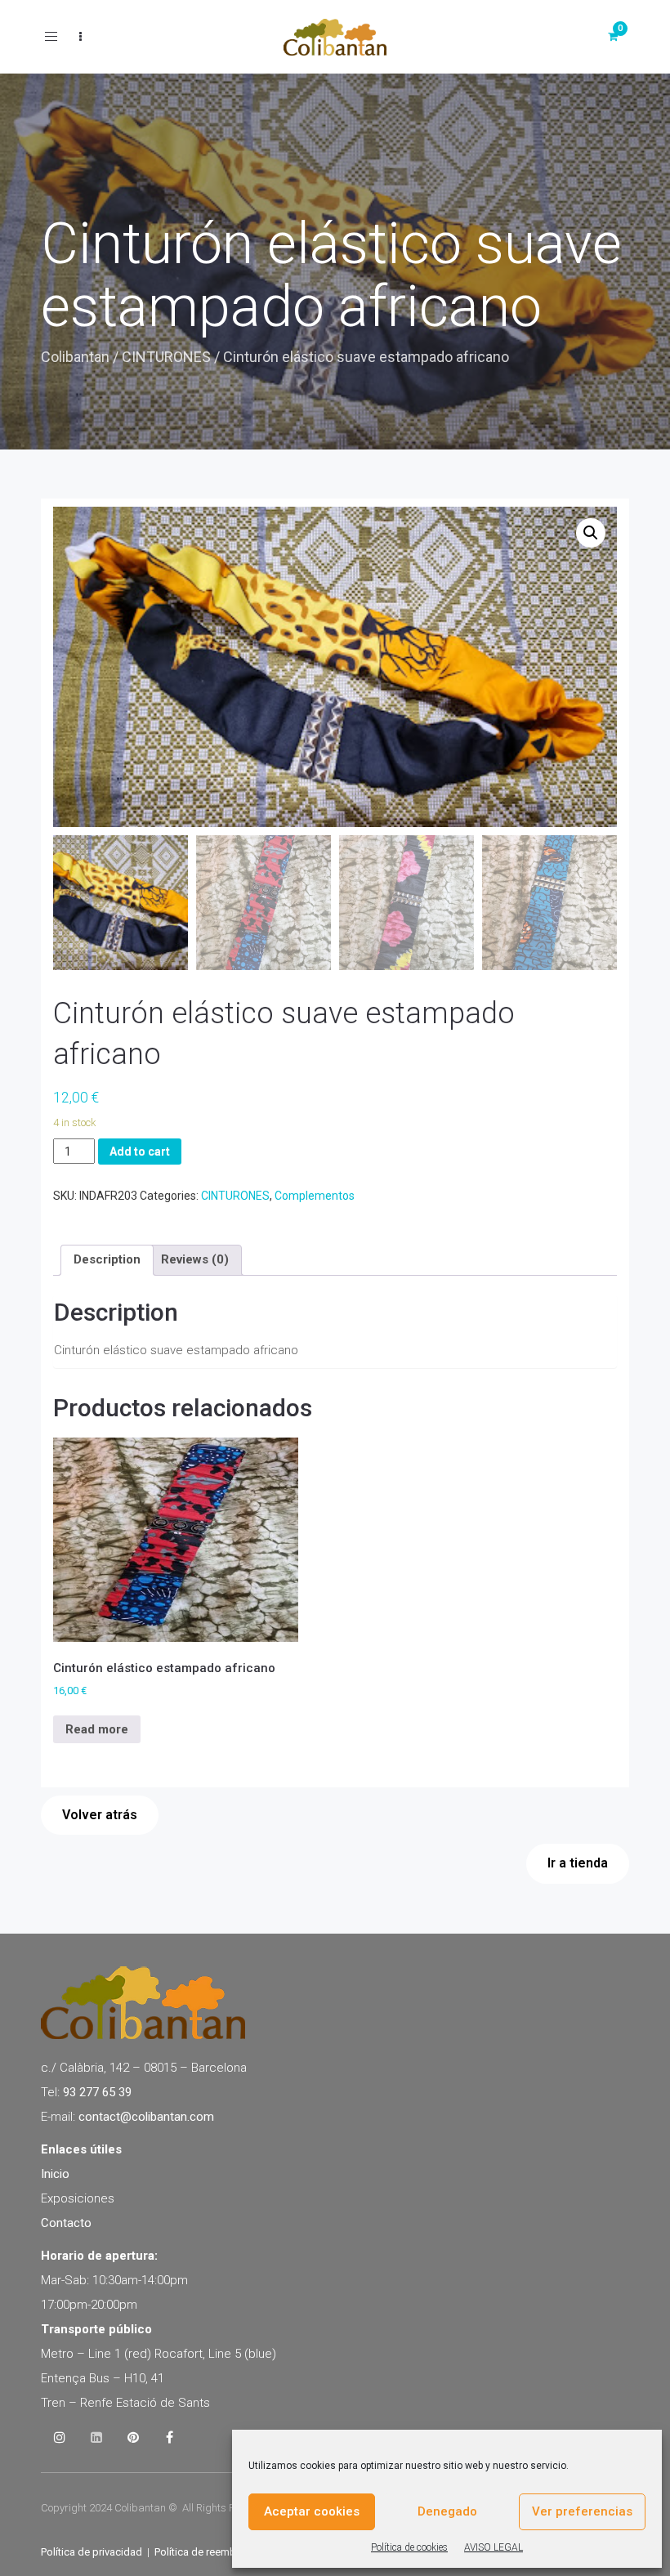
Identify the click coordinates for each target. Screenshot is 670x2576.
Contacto (66, 2223)
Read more (97, 1729)
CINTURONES (166, 357)
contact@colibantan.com (146, 2117)
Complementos (315, 1196)
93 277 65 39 (97, 2092)
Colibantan (75, 357)
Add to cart (140, 1152)
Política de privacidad (92, 2552)
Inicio (55, 2174)
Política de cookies (409, 2547)
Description (107, 1259)
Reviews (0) (195, 1259)
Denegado (447, 2511)
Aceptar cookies (312, 2511)
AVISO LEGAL (494, 2547)
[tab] (107, 1260)
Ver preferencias (582, 2511)
